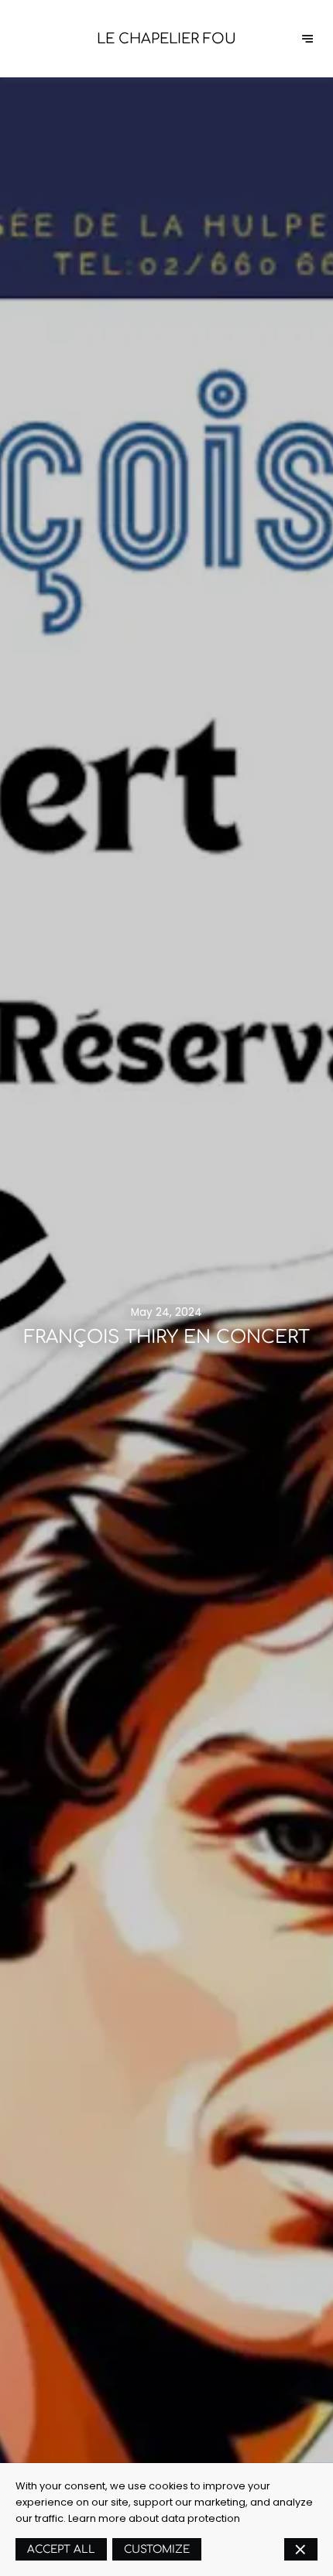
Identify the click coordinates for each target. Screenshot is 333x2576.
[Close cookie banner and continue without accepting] (301, 2549)
